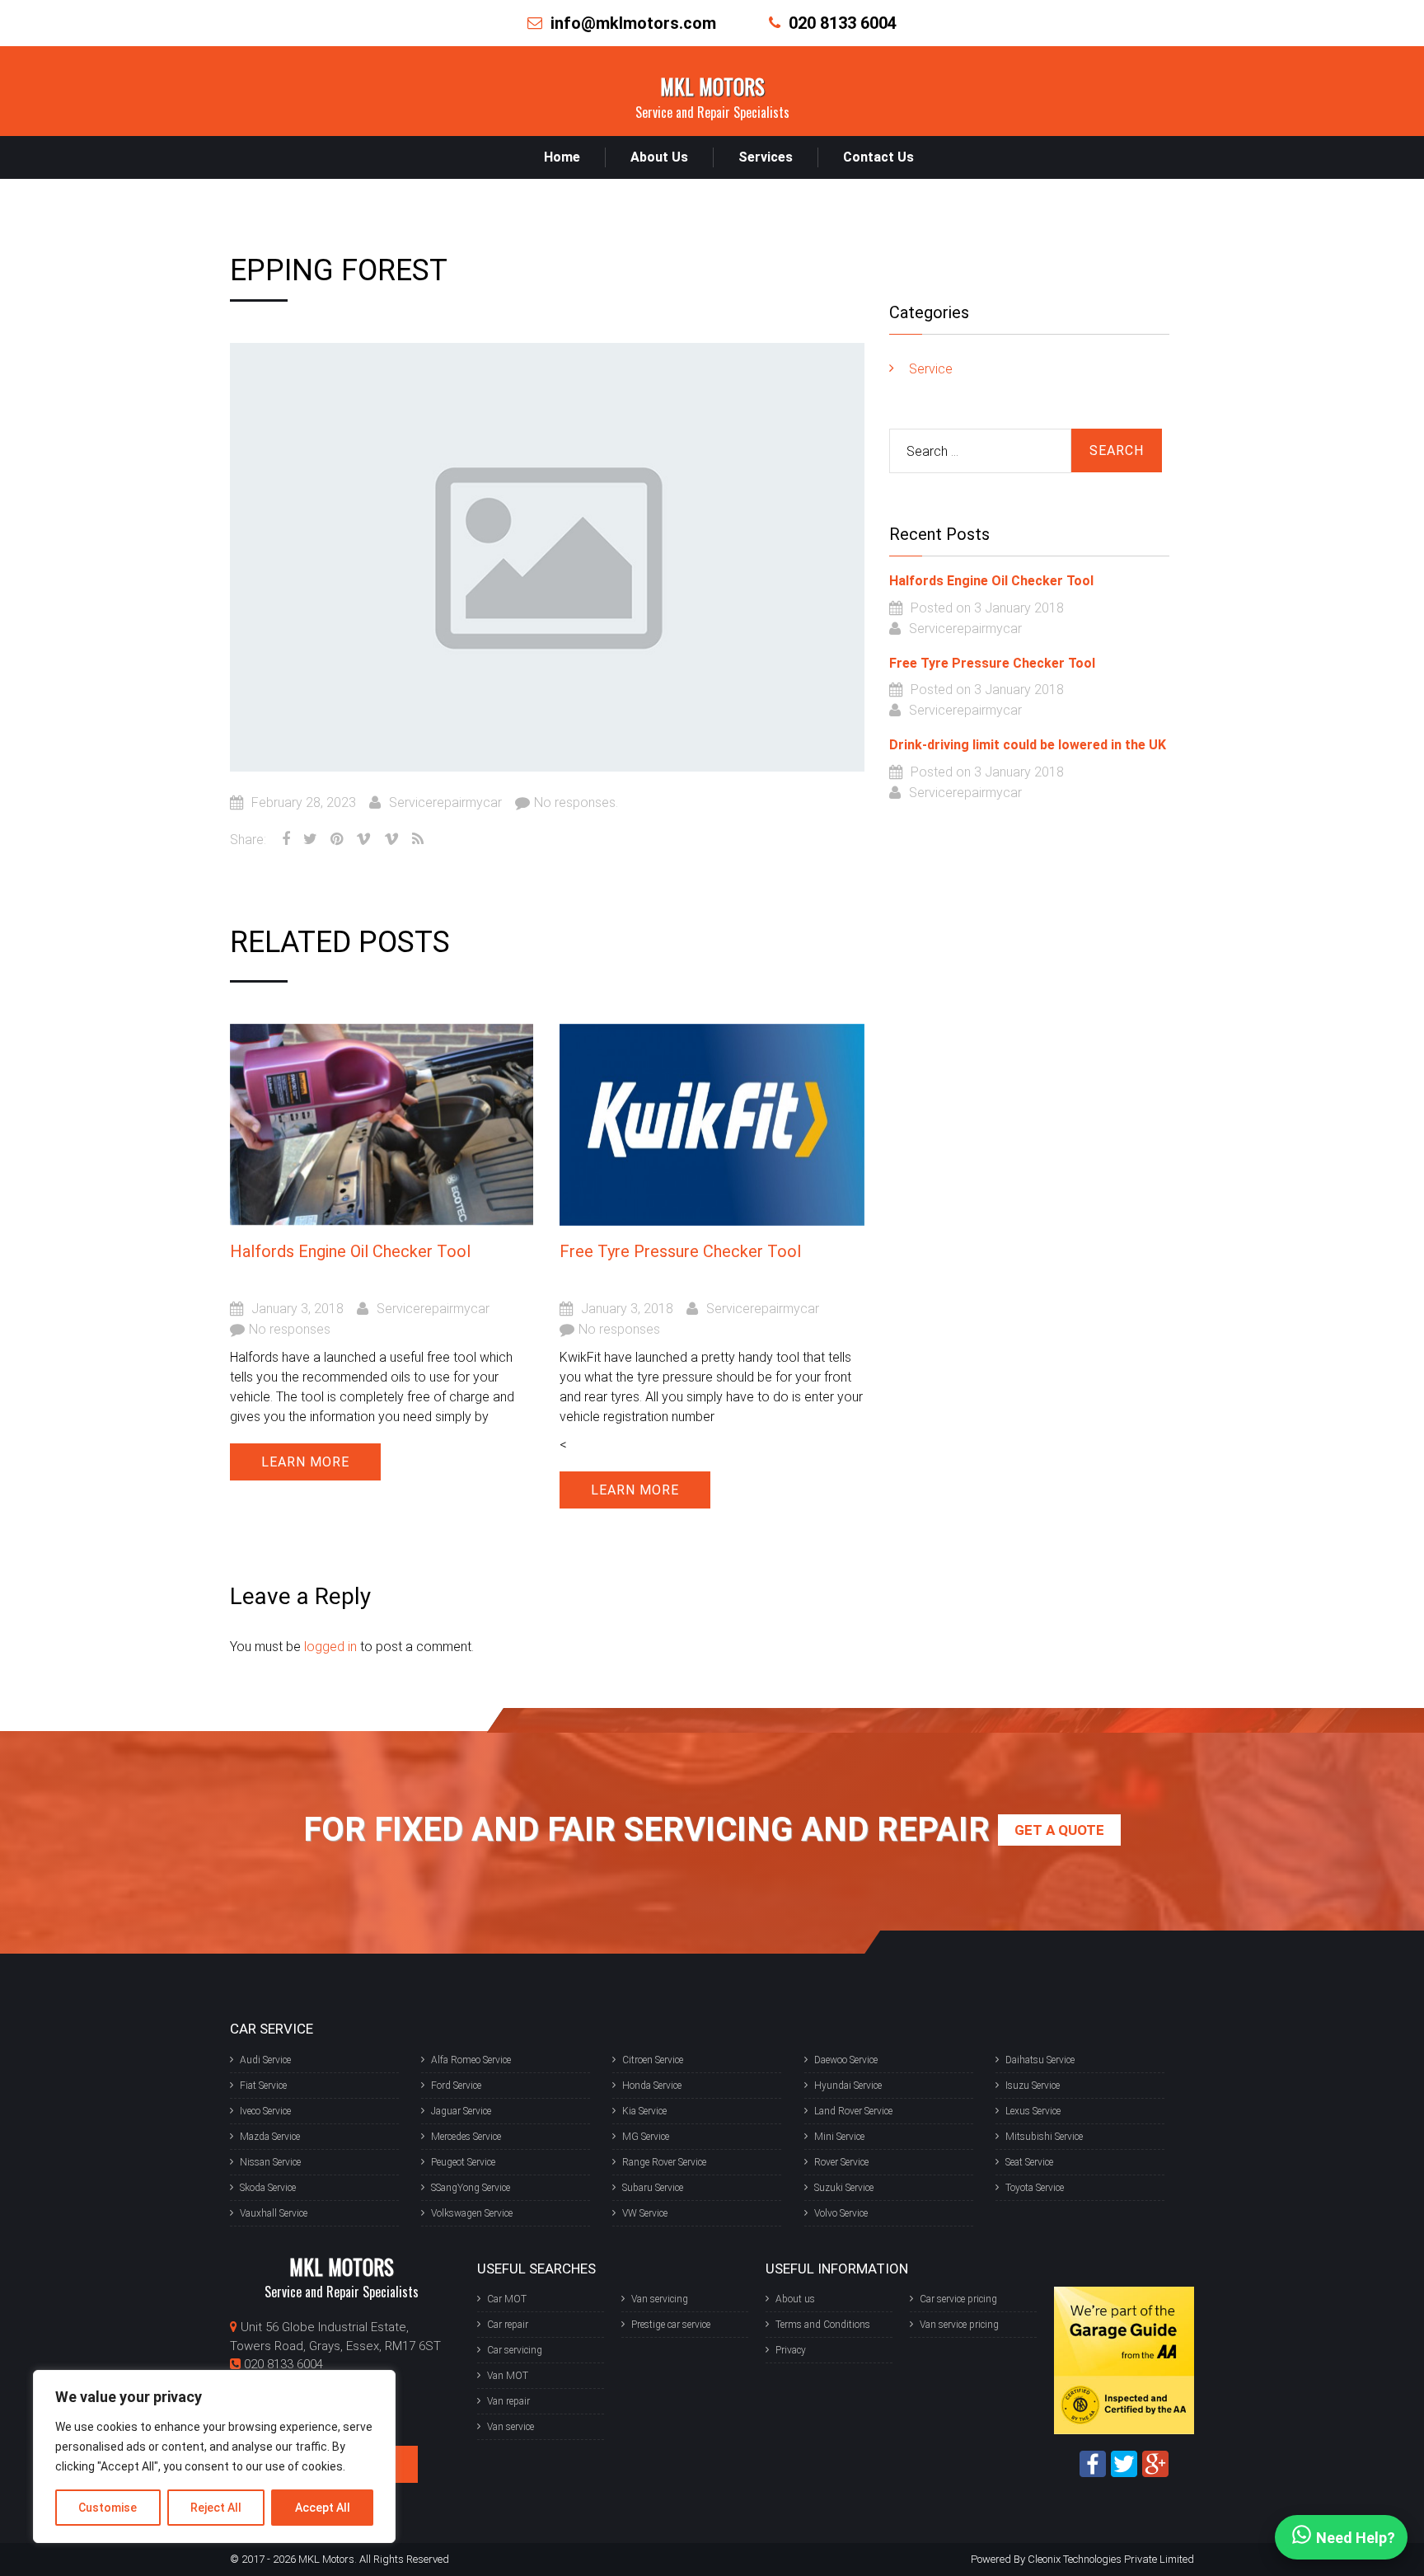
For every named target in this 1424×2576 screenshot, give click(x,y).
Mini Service (839, 2137)
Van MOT (508, 2376)
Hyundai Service (848, 2086)
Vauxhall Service (274, 2213)
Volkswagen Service (472, 2213)
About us (795, 2299)
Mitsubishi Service (1044, 2137)
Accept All (323, 2508)
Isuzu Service (1033, 2086)
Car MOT (507, 2299)
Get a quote (1059, 1830)
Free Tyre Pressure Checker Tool (680, 1251)
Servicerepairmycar (445, 802)
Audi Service (265, 2060)
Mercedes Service (466, 2137)
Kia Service (644, 2111)
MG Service (646, 2137)
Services (766, 157)
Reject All (216, 2508)
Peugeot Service (463, 2162)
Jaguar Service (461, 2111)
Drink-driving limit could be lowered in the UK (1028, 745)
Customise (108, 2508)
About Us (659, 157)
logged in (330, 1647)
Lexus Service (1033, 2111)
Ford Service (456, 2086)
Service (931, 369)
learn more (305, 1462)
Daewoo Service (846, 2060)
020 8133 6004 (843, 23)
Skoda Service (268, 2188)
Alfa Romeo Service (471, 2060)
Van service (511, 2427)
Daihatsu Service (1040, 2060)
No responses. (576, 802)
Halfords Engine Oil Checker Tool (350, 1251)
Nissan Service (270, 2162)
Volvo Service (841, 2213)
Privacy (791, 2350)
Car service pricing (958, 2299)
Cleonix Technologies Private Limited (1111, 2559)
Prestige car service (671, 2325)
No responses (290, 1329)
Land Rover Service (853, 2111)
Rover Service (841, 2162)
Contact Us (878, 157)
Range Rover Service (664, 2162)
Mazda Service (270, 2137)
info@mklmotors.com (633, 23)
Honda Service (652, 2086)
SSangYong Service (471, 2188)
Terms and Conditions (823, 2325)
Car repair (508, 2325)
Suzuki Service (844, 2188)
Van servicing (660, 2299)
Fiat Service (263, 2086)
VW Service (645, 2213)
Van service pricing (959, 2325)
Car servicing (515, 2350)
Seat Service (1029, 2162)
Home (562, 157)
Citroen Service (653, 2060)
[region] (214, 2456)
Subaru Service (653, 2188)
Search (1117, 450)
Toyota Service (1035, 2188)
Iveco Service (265, 2111)
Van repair (508, 2401)
